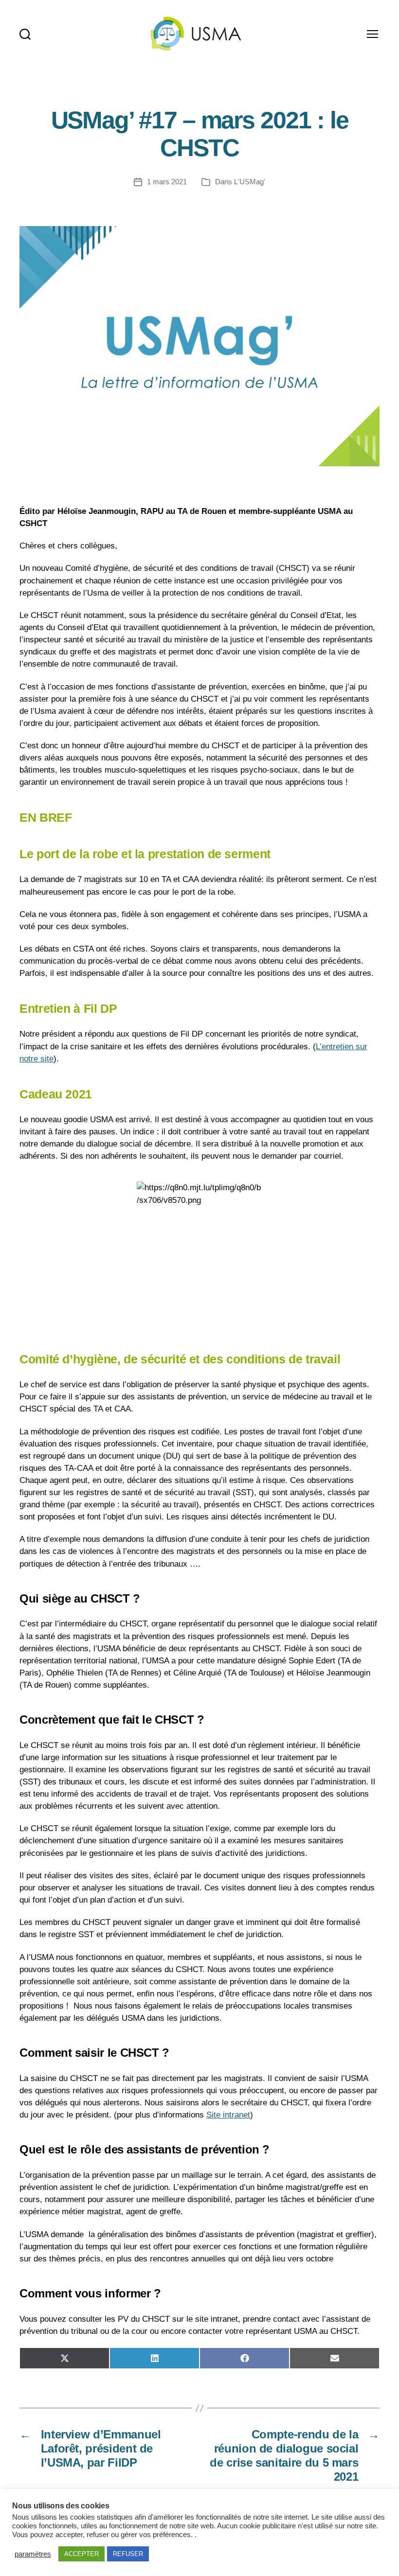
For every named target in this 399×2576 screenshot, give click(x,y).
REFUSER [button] (128, 2554)
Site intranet (228, 2115)
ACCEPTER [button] (82, 2554)
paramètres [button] (33, 2554)
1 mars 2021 (167, 182)
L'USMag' (250, 182)
